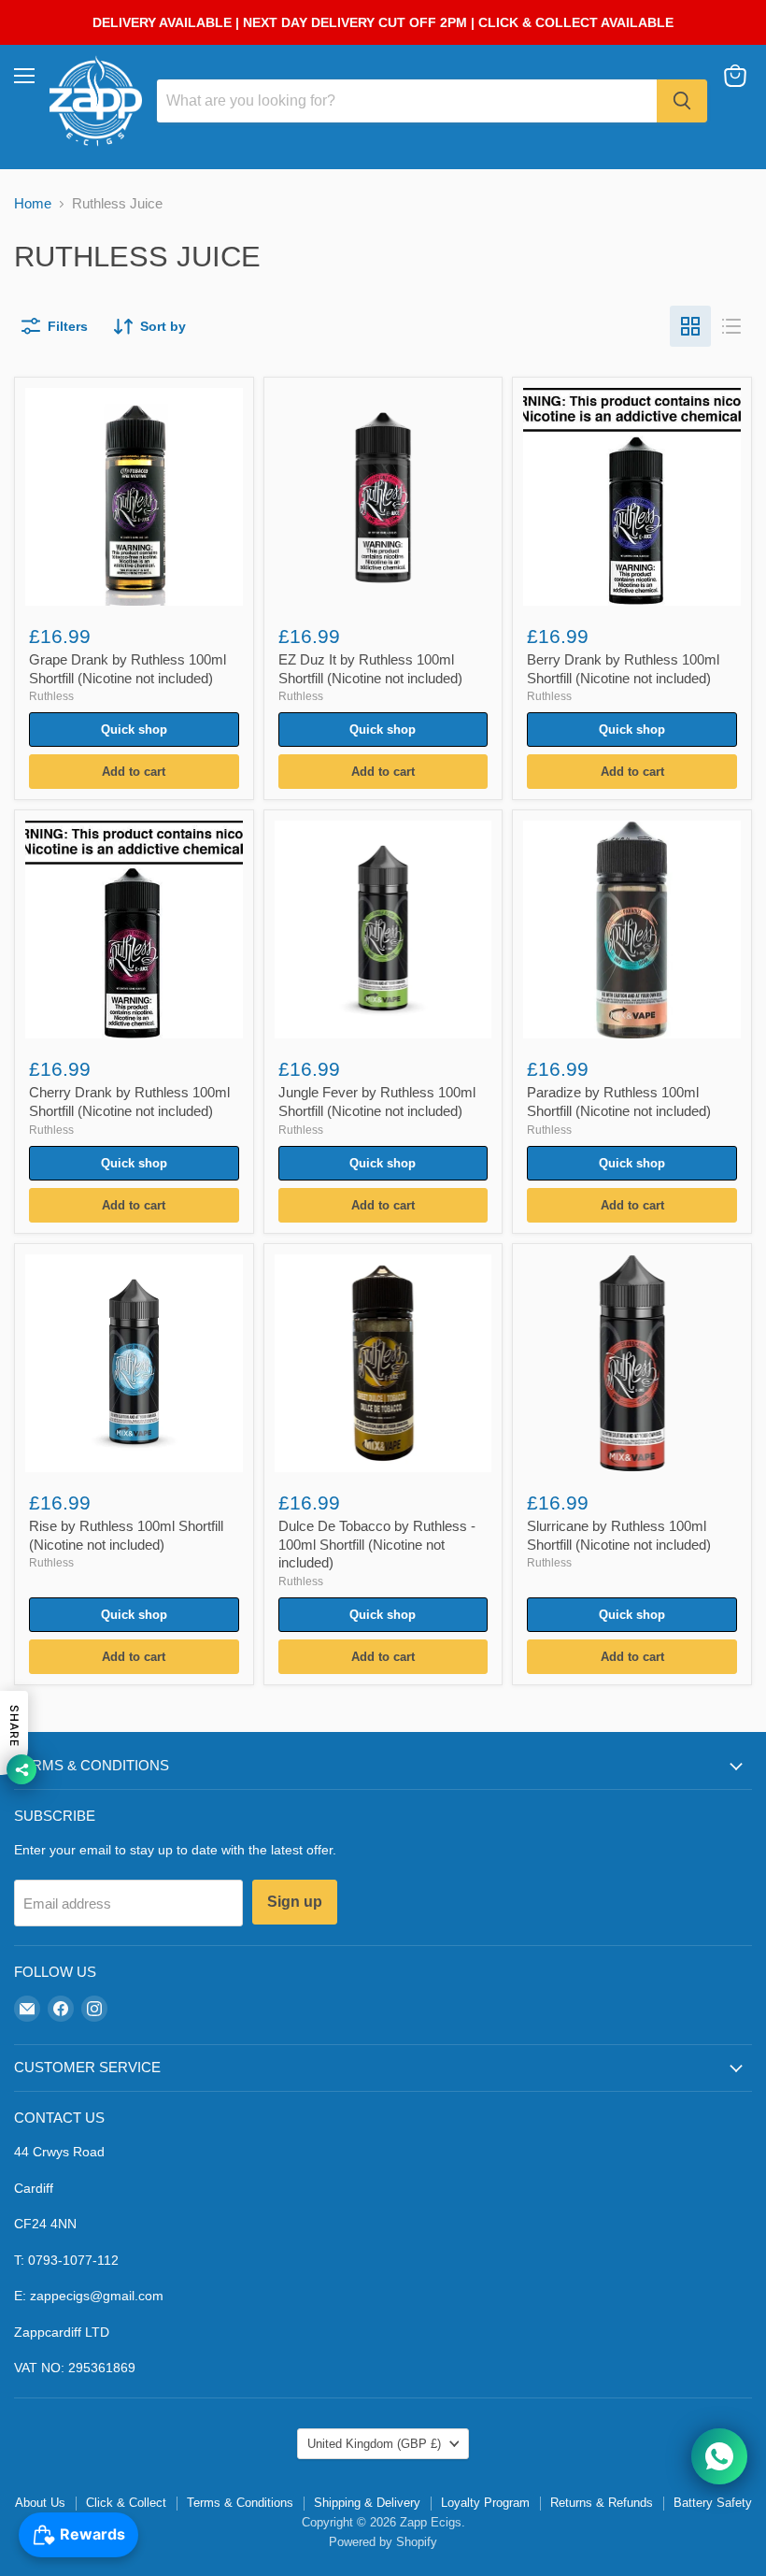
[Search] (682, 101)
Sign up (295, 1902)
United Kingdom (374, 2444)
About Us (40, 2503)
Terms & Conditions (240, 2503)
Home (33, 203)
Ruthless (51, 696)
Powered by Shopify (383, 2542)
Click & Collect (126, 2503)
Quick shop (134, 730)
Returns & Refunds (602, 2503)
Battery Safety (713, 2503)
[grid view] (690, 326)
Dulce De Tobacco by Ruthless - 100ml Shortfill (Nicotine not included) (377, 1544)
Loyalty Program (485, 2503)
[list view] (731, 326)
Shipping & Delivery (367, 2503)
